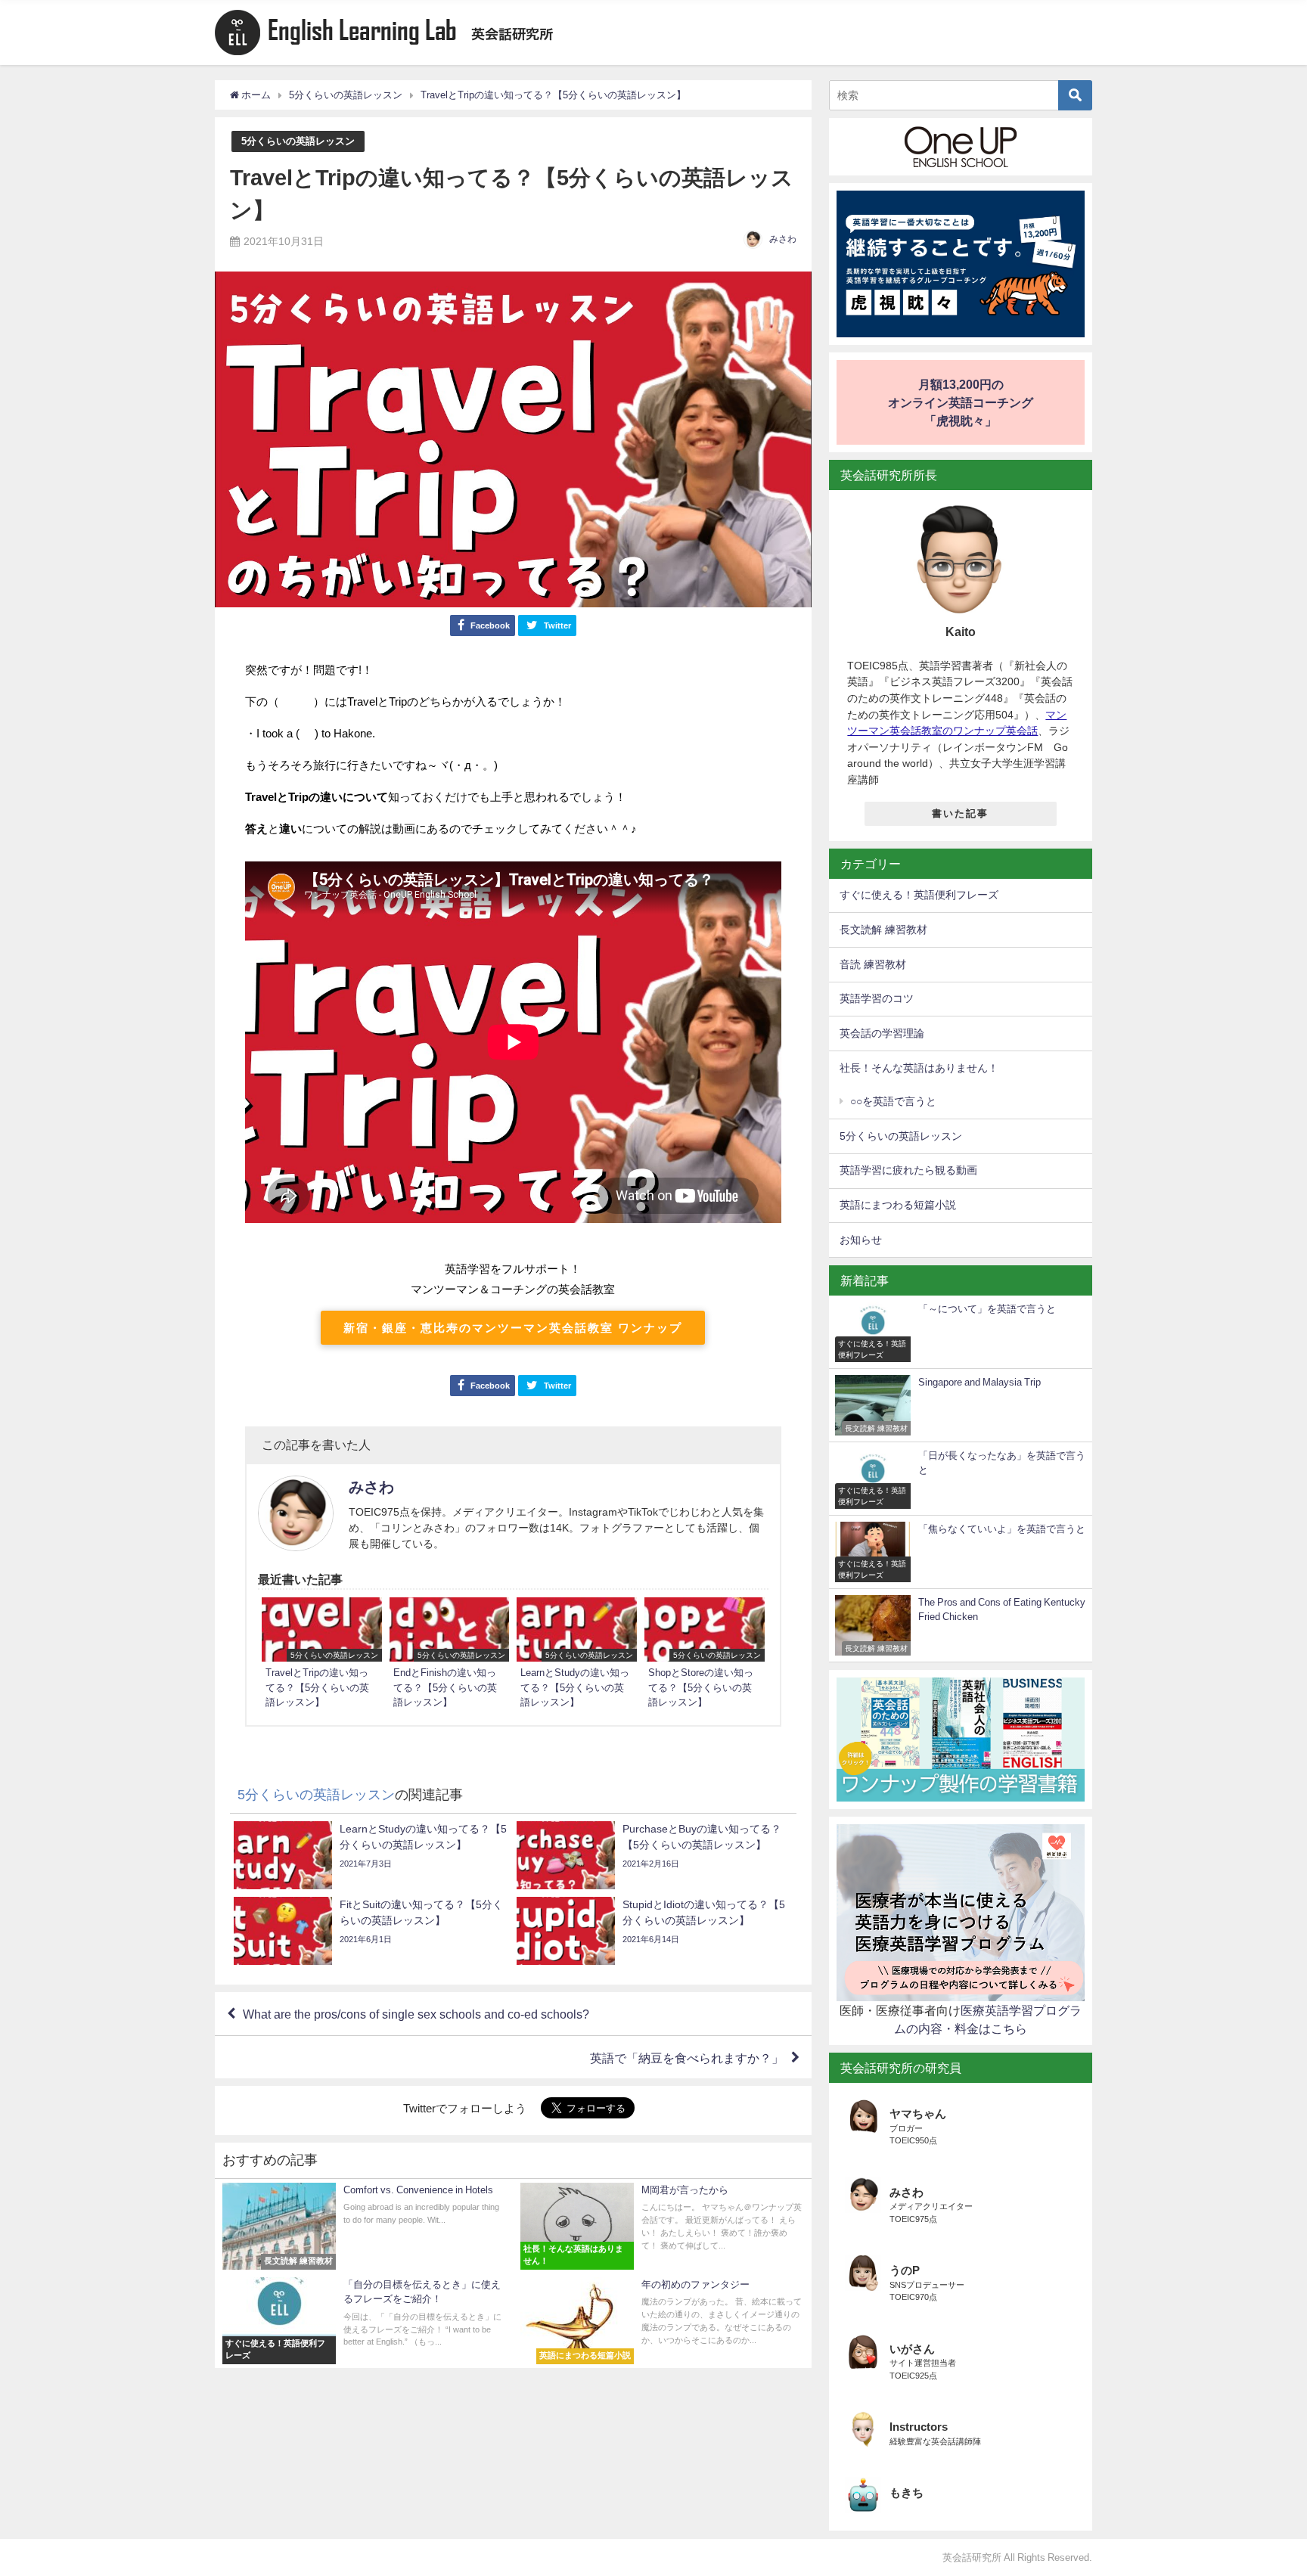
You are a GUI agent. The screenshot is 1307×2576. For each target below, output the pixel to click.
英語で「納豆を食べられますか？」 (687, 2057)
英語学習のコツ (877, 998)
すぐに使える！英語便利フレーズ (919, 895)
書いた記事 (960, 813)
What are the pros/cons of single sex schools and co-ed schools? (416, 2014)
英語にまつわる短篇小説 (898, 1205)
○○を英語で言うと (893, 1101)
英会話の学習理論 (882, 1033)
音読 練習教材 (873, 964)
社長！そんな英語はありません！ (919, 1068)
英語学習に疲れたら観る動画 (908, 1170)
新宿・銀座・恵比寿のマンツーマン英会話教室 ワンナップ (513, 1328)
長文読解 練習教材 (883, 930)
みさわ (783, 239)
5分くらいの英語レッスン (298, 141)
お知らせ (861, 1240)
